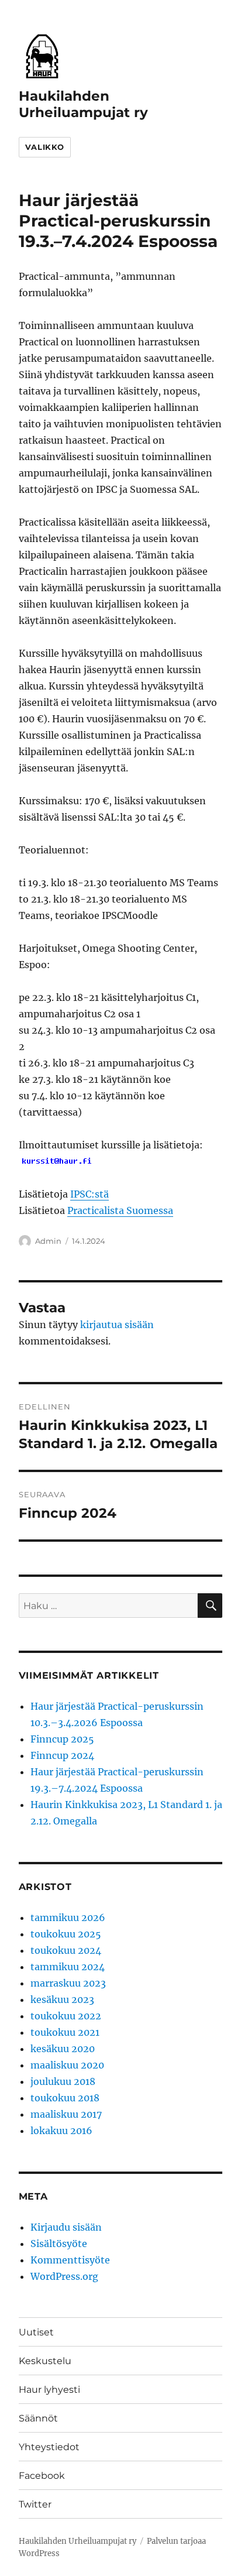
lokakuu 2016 (61, 2131)
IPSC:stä (89, 1194)
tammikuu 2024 (68, 1967)
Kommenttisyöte (70, 2260)
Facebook (42, 2476)
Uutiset (36, 2332)
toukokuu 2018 (65, 2098)
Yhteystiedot (49, 2447)
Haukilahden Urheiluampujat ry (83, 104)
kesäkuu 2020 (63, 2049)
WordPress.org (64, 2276)
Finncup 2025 (62, 1739)
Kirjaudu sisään (66, 2227)
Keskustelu (45, 2361)
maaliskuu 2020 (67, 2065)
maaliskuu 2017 (66, 2114)
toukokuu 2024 (66, 1950)
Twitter (35, 2504)
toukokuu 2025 (66, 1934)
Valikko (45, 147)
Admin (48, 1241)
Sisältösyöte (59, 2244)
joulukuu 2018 (63, 2081)
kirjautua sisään (117, 1325)
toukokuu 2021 (65, 2032)
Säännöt (38, 2418)
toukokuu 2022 (66, 2016)
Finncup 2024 (62, 1755)
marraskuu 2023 (68, 1983)
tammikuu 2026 (68, 1918)
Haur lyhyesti (49, 2390)
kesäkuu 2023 (62, 1999)
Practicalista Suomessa (120, 1210)
